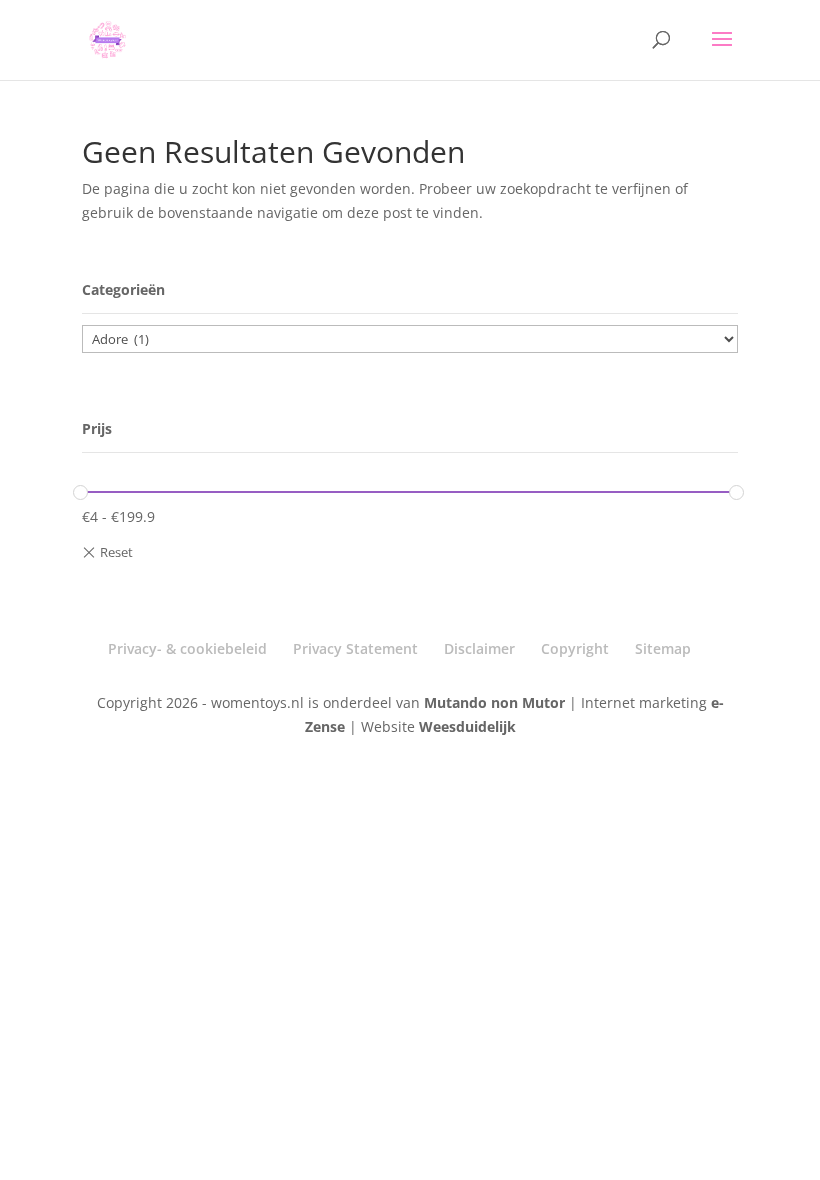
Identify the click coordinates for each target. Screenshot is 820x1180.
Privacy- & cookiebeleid (187, 648)
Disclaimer (479, 648)
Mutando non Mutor (496, 702)
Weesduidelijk (467, 726)
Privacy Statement (355, 648)
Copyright (575, 648)
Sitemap (663, 648)
